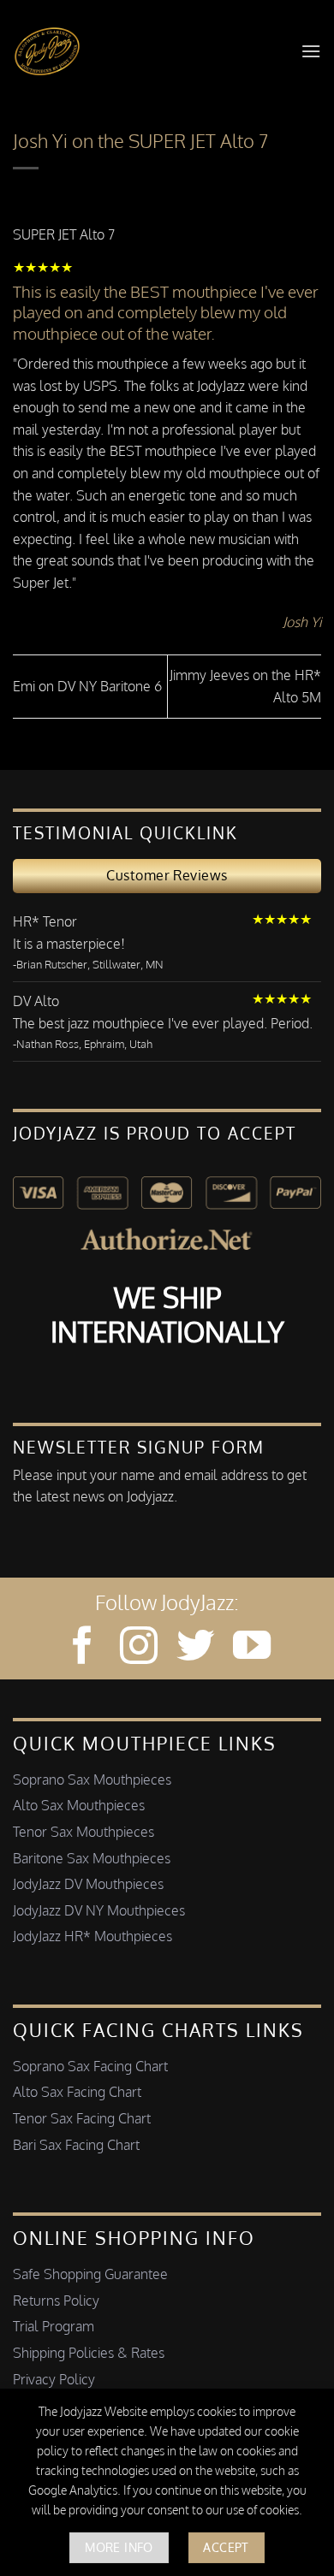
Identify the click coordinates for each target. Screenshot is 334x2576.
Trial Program (54, 2326)
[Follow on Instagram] (139, 1648)
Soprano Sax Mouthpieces (92, 1780)
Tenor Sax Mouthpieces (83, 1832)
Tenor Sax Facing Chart (82, 2118)
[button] (311, 51)
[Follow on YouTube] (252, 1648)
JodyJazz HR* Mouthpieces (92, 1936)
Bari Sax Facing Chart (76, 2145)
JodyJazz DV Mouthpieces (88, 1884)
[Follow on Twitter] (195, 1648)
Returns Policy (56, 2301)
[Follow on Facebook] (82, 1648)
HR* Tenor (45, 921)
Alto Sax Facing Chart (77, 2092)
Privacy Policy (54, 2379)
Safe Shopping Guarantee (90, 2274)
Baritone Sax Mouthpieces (92, 1858)
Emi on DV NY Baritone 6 (87, 686)
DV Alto (36, 1001)
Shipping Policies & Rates (89, 2353)
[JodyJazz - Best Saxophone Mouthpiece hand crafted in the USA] (47, 51)
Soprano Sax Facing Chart (90, 2066)
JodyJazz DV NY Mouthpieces (99, 1910)
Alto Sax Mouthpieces (79, 1805)
